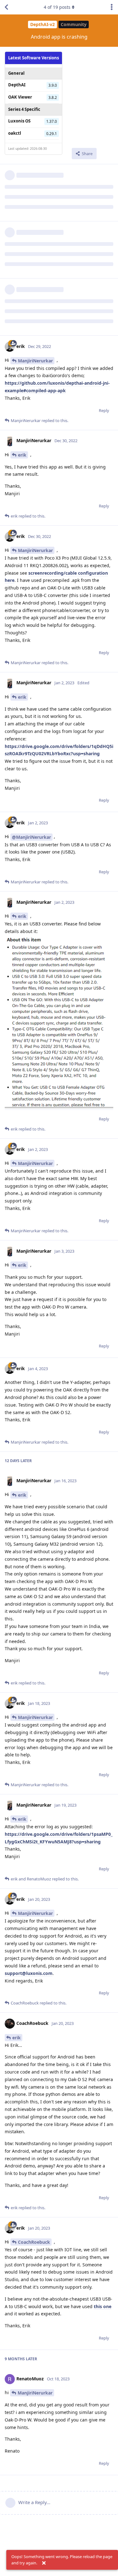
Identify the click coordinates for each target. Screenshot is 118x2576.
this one (103, 2306)
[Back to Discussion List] (6, 7)
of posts (57, 7)
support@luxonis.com (29, 1973)
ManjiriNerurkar (35, 361)
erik (22, 455)
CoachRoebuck (34, 2242)
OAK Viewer (20, 97)
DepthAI (17, 85)
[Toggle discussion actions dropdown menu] (112, 7)
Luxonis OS (19, 121)
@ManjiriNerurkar (31, 837)
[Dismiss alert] (44, 2563)
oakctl (15, 133)
